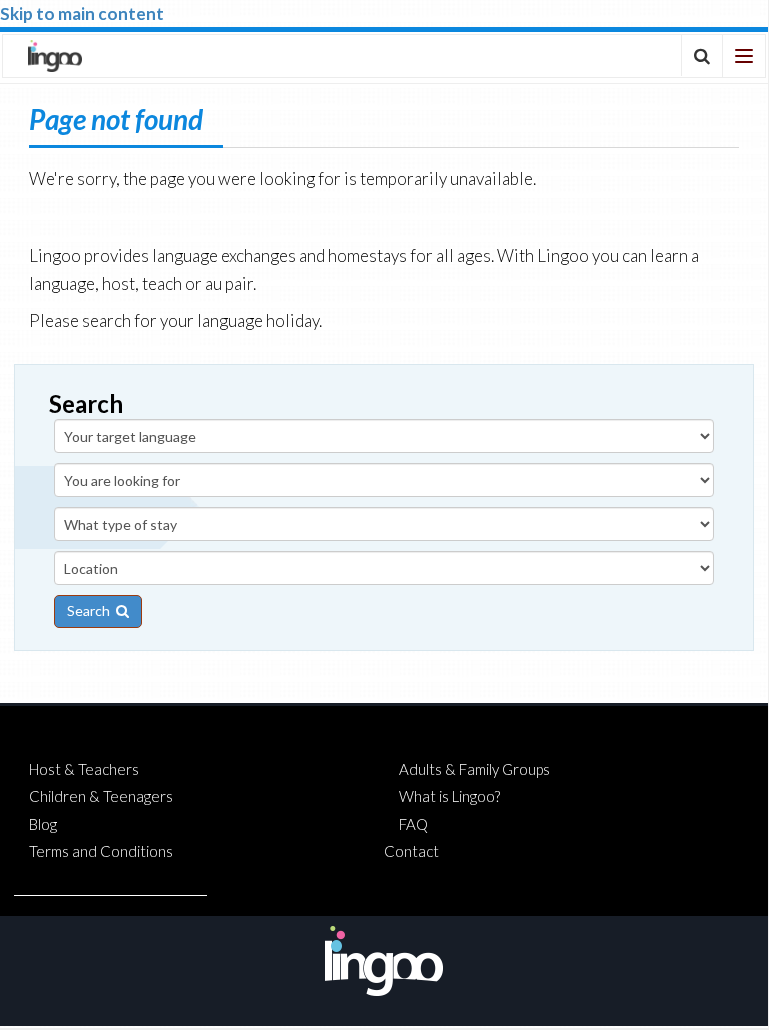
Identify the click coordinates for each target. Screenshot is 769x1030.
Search (91, 610)
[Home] (55, 56)
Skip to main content (82, 13)
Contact (411, 851)
